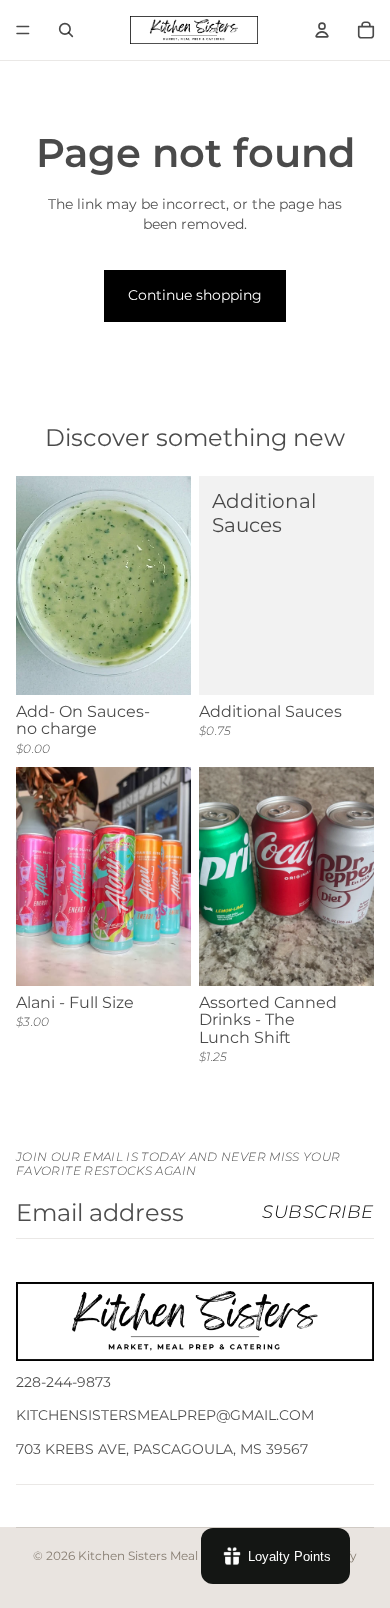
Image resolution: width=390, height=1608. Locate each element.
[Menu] (23, 30)
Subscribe (318, 1212)
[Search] (66, 30)
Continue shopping (195, 295)
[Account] (322, 30)
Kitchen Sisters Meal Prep (154, 1555)
